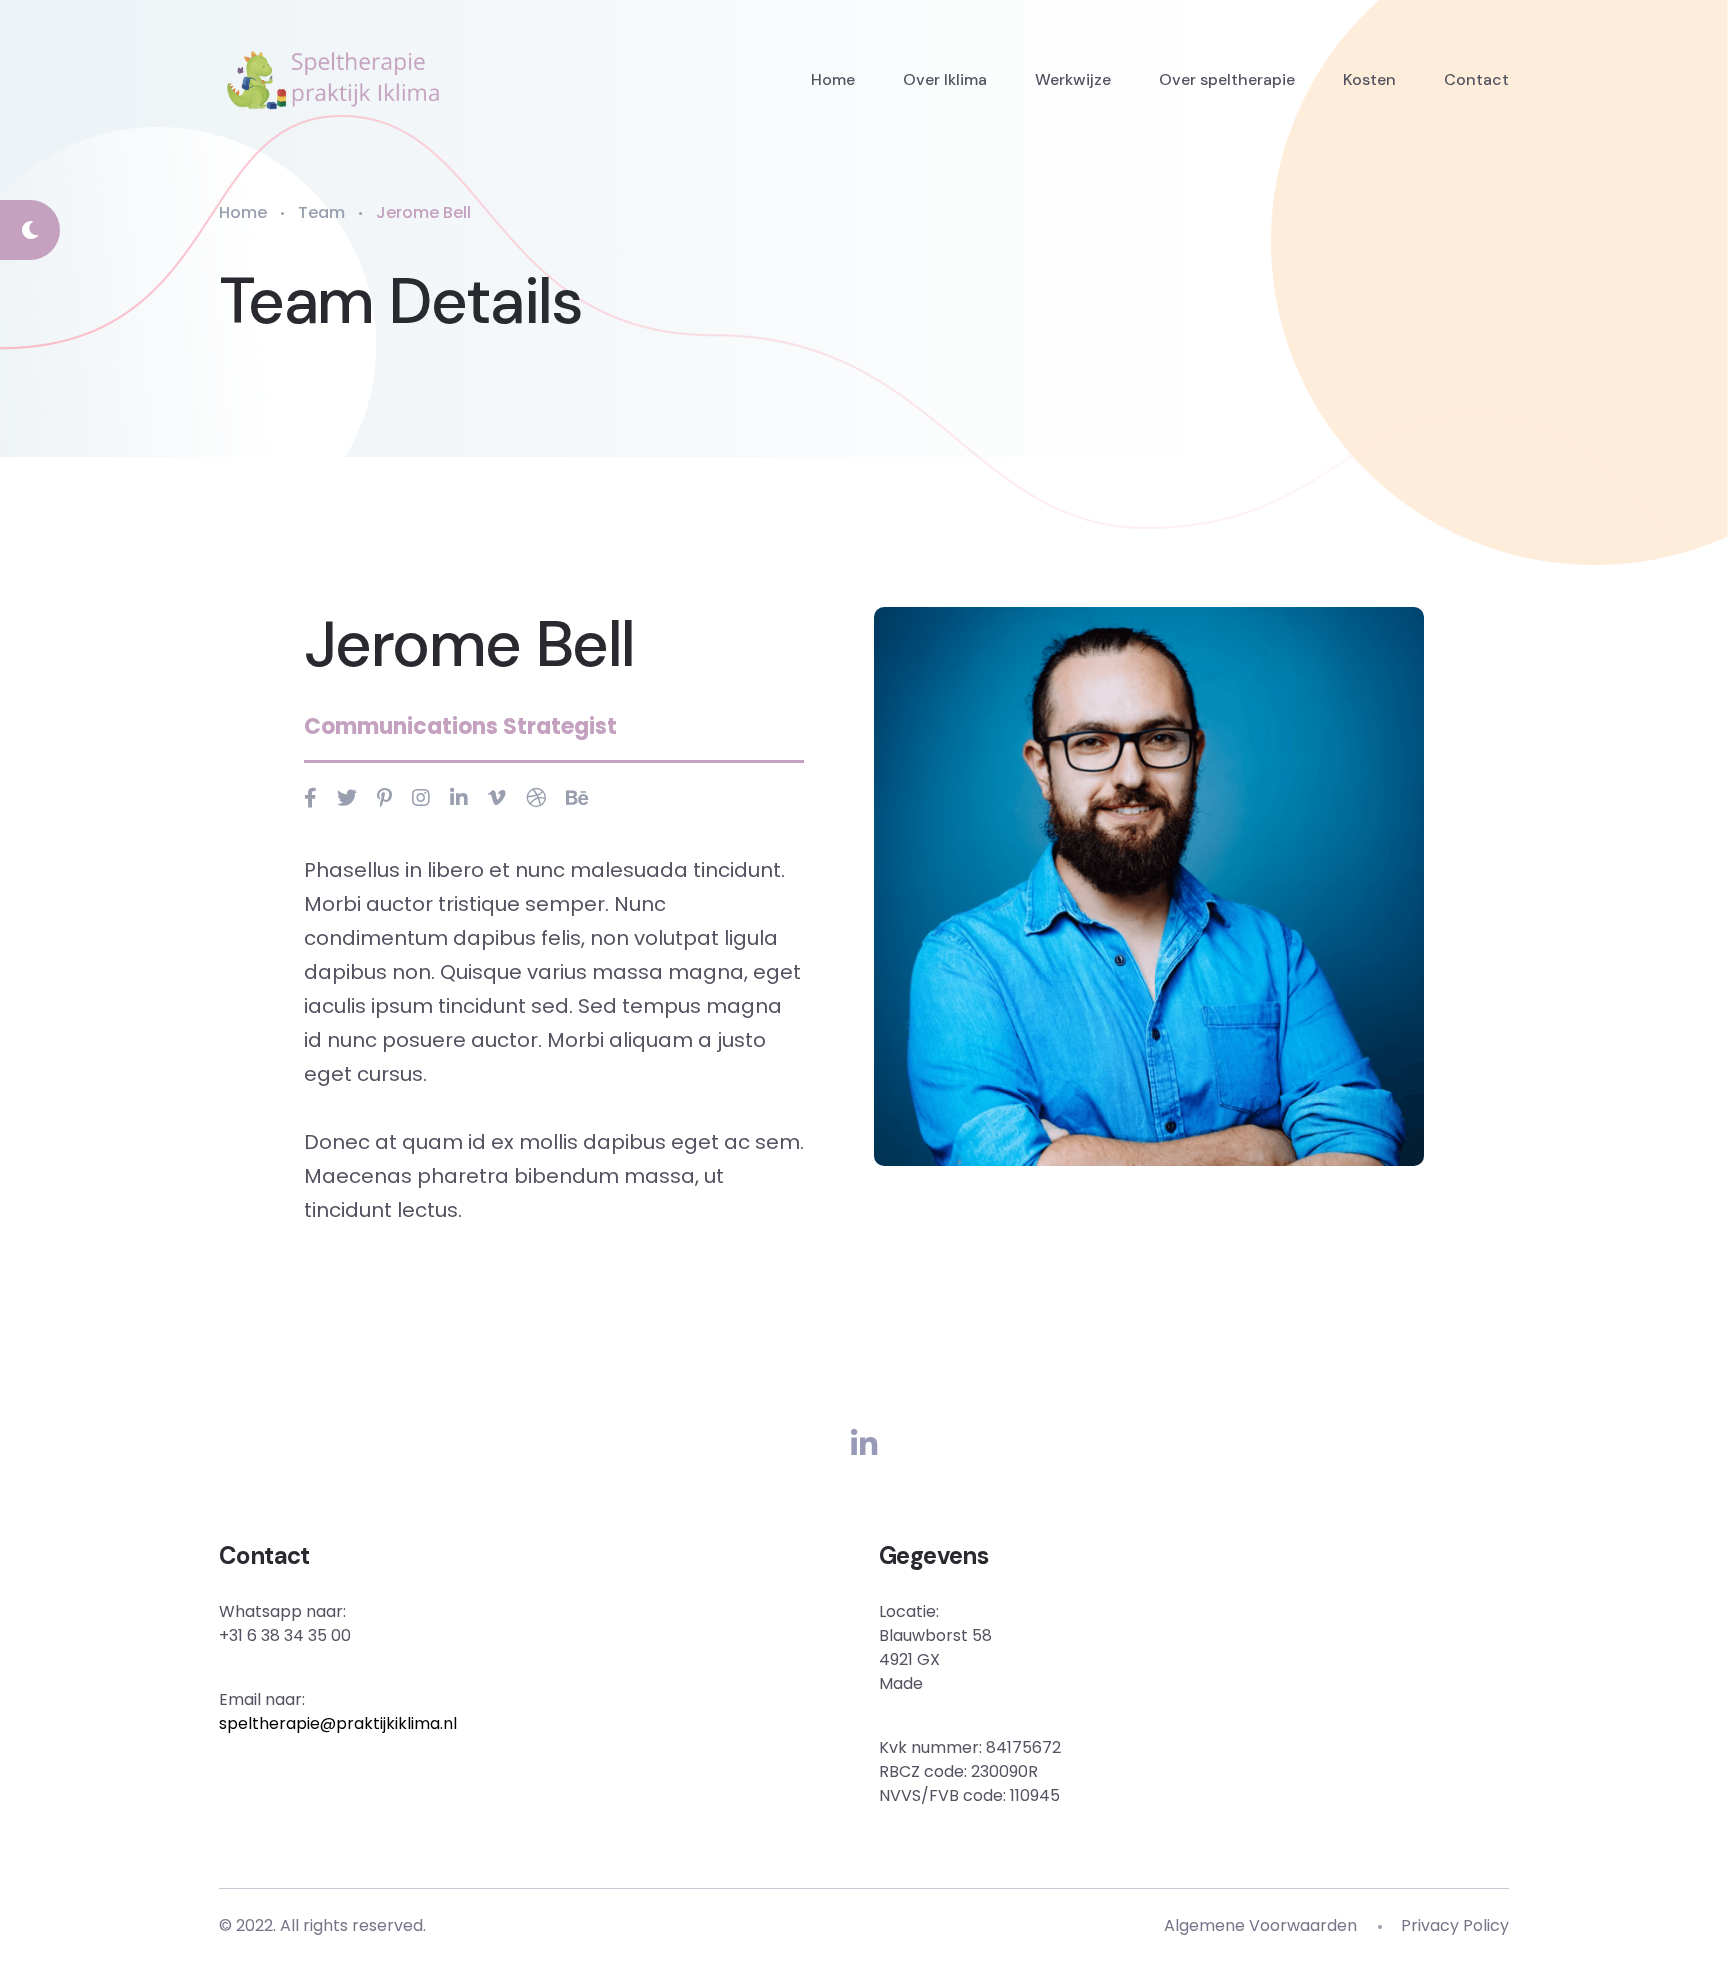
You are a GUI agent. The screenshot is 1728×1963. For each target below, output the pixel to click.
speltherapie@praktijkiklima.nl (338, 1723)
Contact (1476, 79)
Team (321, 212)
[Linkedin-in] (864, 1444)
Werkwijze (1073, 79)
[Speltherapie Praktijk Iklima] (333, 80)
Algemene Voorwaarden (1260, 1925)
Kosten (1369, 79)
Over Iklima (945, 79)
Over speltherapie (1227, 79)
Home (833, 79)
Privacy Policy (1455, 1925)
